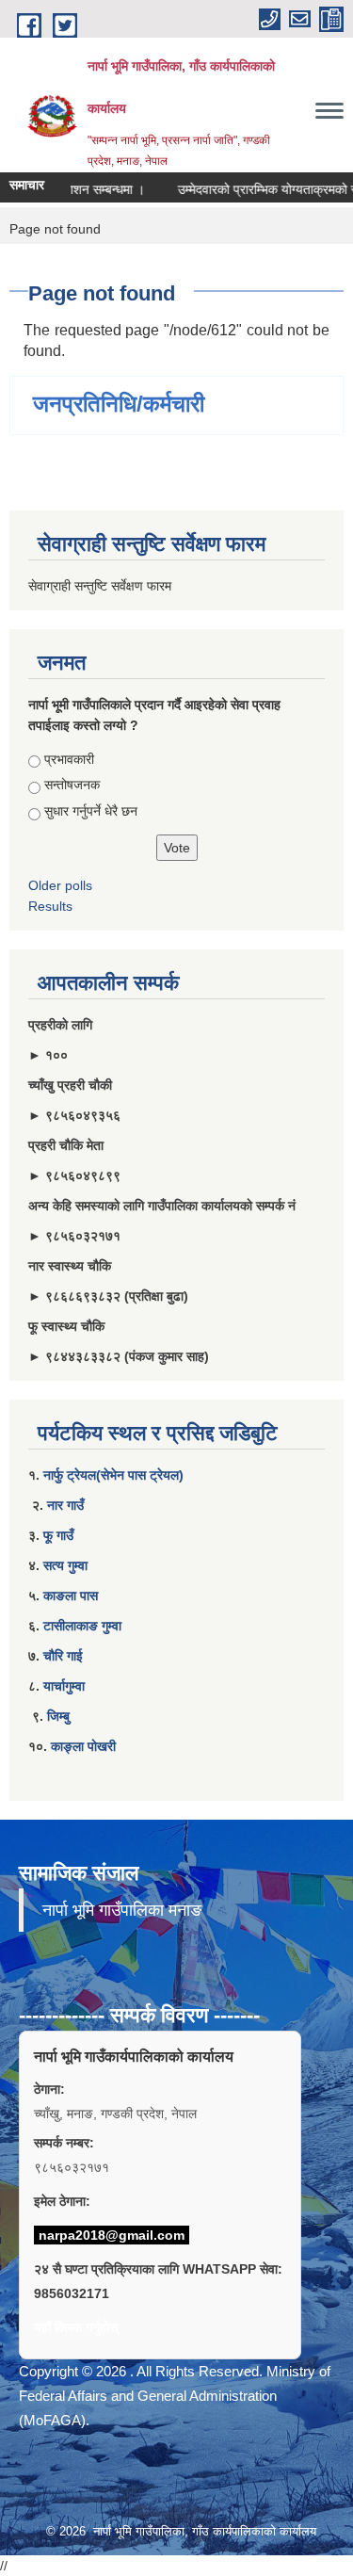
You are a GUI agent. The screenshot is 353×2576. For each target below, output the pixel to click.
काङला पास (71, 1596)
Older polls (60, 885)
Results (50, 906)
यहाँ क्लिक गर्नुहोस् (76, 2327)
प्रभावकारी (69, 759)
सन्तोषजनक (72, 785)
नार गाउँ (65, 1505)
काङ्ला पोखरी (83, 1746)
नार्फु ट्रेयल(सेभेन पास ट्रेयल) (113, 1475)
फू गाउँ (58, 1535)
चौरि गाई (63, 1656)
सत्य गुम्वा (65, 1565)
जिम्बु (58, 1716)
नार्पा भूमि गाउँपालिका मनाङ (122, 1910)
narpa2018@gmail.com (112, 2235)
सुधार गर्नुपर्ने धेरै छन (91, 811)
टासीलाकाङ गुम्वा (82, 1626)
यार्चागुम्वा (64, 1686)
